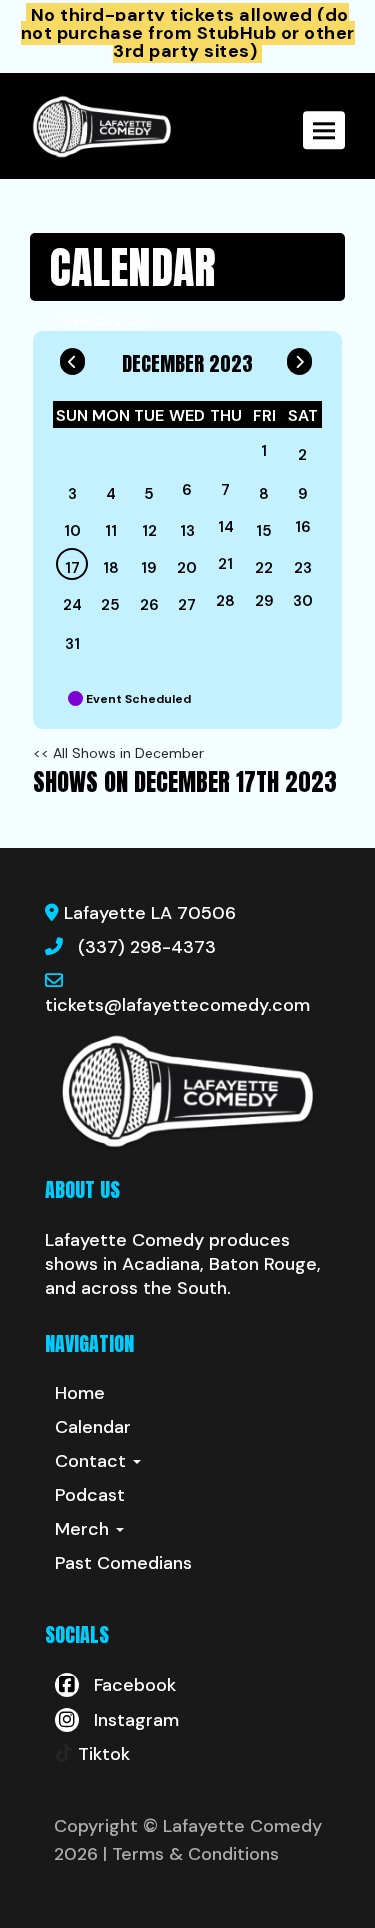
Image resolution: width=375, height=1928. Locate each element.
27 (187, 605)
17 (72, 568)
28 (225, 601)
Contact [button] (93, 1461)
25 (110, 605)
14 (226, 527)
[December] (226, 455)
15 (264, 531)
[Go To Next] (299, 357)
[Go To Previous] (72, 357)
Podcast (90, 1495)
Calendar (93, 1427)
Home (80, 1393)
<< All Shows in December (118, 753)
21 (225, 564)
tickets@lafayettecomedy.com (177, 1005)
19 (149, 568)
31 (72, 644)
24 (72, 605)
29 (264, 601)
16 (303, 527)
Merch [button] (84, 1529)
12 (149, 531)
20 (187, 568)
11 (111, 531)
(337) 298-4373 (147, 947)
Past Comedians (123, 1563)
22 (264, 568)
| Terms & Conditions (191, 1854)
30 (303, 601)
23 (303, 568)
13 (187, 531)
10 (72, 531)
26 (149, 605)
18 (111, 568)
